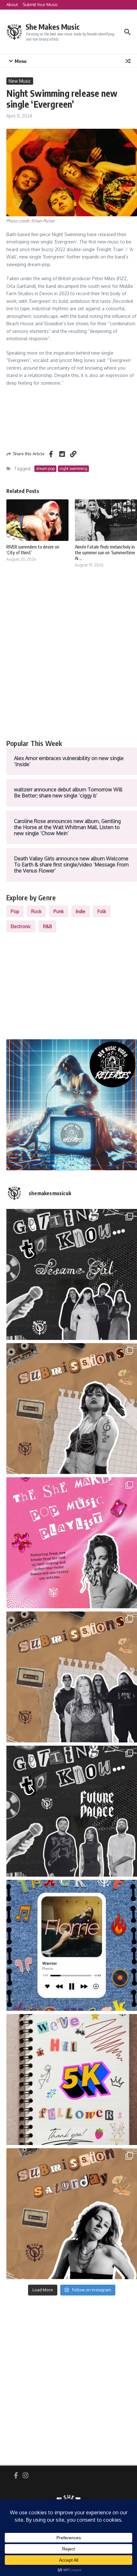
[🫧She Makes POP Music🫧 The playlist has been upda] (72, 1543)
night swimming (73, 469)
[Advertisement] (68, 661)
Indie (81, 911)
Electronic (21, 926)
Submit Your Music (40, 4)
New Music (20, 81)
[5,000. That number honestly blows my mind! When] (72, 2080)
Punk (59, 911)
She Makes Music (53, 27)
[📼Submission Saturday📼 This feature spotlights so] (72, 2214)
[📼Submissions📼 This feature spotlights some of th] (72, 1409)
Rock (36, 911)
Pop (15, 911)
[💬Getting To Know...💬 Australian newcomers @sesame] (72, 1274)
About (12, 4)
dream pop (45, 469)
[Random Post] (128, 61)
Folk (102, 911)
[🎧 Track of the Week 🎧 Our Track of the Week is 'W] (72, 1945)
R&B (47, 926)
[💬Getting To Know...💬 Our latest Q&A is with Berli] (72, 1811)
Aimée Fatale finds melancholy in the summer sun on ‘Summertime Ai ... (105, 553)
